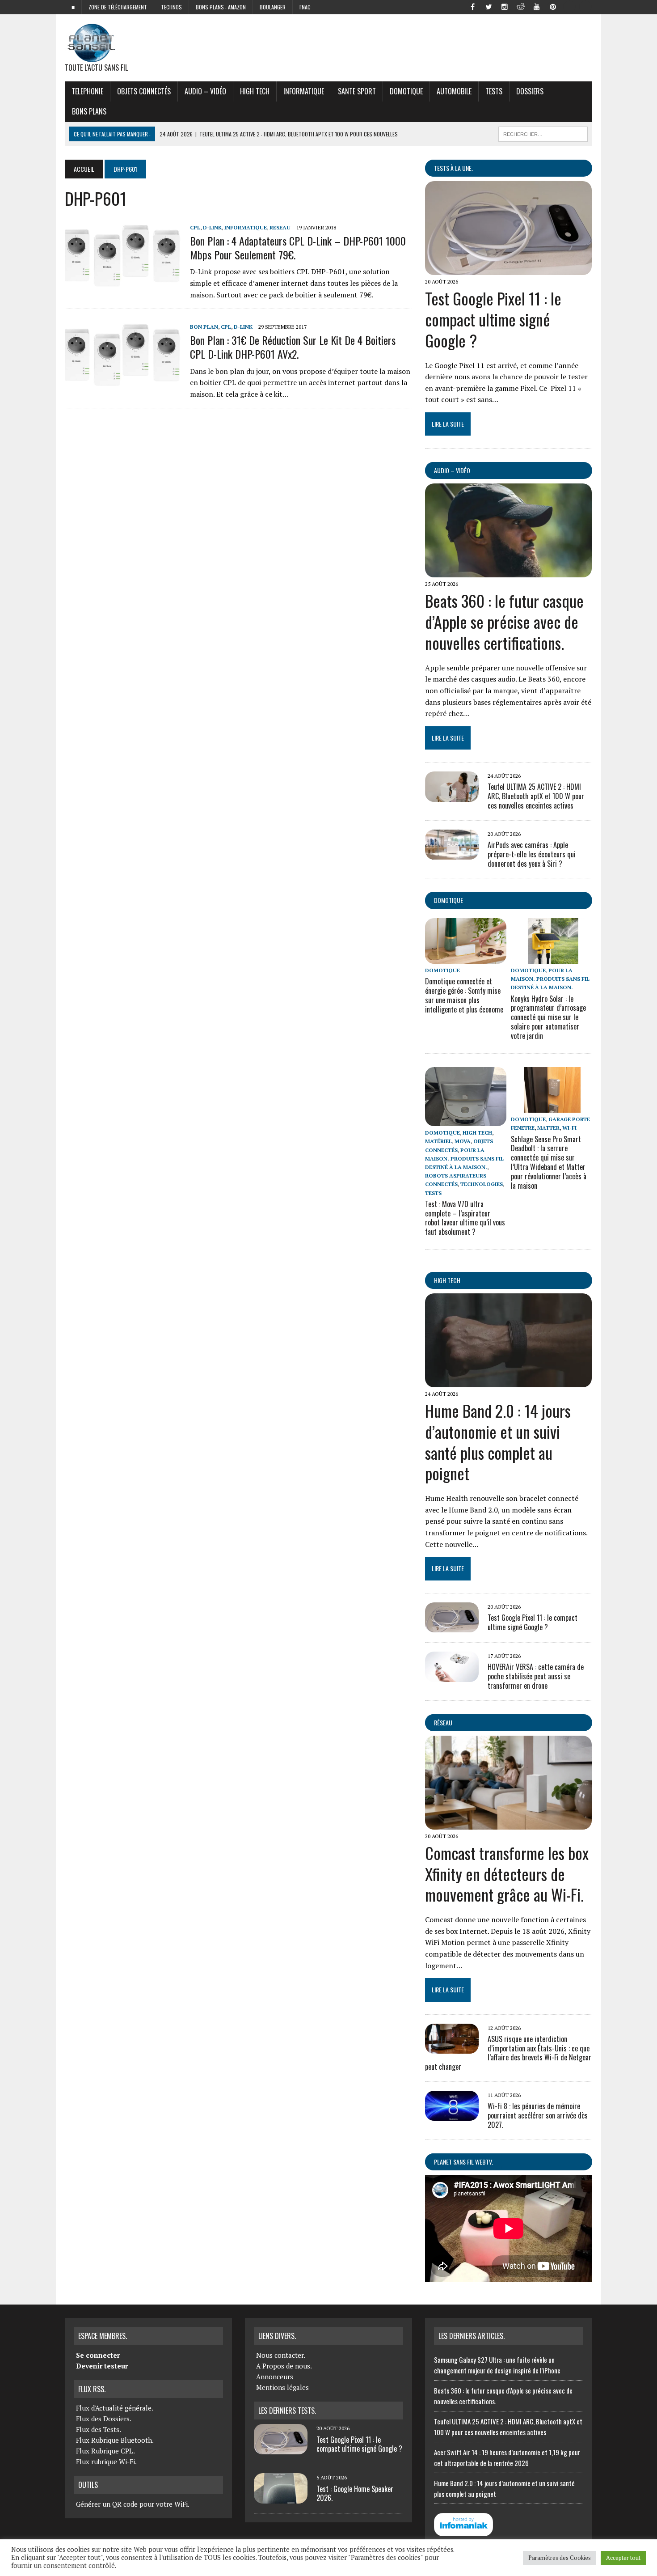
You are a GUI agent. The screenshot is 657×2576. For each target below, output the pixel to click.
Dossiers (530, 91)
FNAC (305, 7)
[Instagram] (505, 6)
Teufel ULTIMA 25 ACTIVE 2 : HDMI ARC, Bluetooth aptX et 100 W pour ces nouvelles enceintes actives (536, 796)
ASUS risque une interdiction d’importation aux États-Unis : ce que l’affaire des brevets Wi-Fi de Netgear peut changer (508, 2053)
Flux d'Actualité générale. (115, 2408)
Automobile (454, 91)
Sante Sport (357, 91)
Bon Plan (204, 327)
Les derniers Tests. (287, 2411)
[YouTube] (537, 6)
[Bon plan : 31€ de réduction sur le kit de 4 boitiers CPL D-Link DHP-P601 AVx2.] (123, 382)
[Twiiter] (489, 6)
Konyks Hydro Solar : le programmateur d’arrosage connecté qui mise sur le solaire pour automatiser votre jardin (548, 1017)
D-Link (212, 227)
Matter (548, 1128)
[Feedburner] (569, 6)
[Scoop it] (585, 6)
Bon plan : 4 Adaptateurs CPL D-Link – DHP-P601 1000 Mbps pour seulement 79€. (298, 248)
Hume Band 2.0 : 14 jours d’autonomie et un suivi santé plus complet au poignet (498, 1442)
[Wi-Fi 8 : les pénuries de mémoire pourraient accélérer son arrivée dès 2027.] (452, 2115)
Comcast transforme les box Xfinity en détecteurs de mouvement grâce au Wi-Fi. (507, 1874)
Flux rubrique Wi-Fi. (106, 2462)
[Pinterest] (553, 6)
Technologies (482, 1184)
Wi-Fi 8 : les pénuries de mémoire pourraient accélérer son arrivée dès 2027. (538, 2115)
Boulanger (273, 7)
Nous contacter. (281, 2355)
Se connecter (98, 2355)
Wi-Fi (569, 1128)
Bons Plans (89, 111)
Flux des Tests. (99, 2429)
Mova (463, 1141)
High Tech (255, 91)
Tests (494, 91)
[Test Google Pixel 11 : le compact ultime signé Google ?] (508, 269)
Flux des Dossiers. (104, 2419)
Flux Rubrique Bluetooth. (115, 2440)
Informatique (304, 91)
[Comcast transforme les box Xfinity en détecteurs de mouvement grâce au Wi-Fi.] (508, 1823)
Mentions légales (282, 2387)
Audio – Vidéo (205, 91)
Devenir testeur (102, 2366)
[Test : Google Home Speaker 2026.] (281, 2498)
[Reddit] (521, 6)
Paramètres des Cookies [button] (560, 2558)
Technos (171, 7)
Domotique (406, 91)
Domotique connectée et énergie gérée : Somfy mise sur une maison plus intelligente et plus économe (464, 995)
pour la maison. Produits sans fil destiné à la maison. (550, 979)
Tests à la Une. (453, 168)
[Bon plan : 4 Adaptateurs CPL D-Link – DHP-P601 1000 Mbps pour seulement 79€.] (123, 282)
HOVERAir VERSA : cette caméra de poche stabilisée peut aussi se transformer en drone (536, 1676)
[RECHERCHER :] (543, 133)
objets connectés (144, 91)
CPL (195, 227)
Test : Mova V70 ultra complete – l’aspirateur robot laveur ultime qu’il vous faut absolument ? (465, 1218)
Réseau (443, 1722)
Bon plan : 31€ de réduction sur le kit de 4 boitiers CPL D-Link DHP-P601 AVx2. (293, 347)
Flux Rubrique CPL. (105, 2451)
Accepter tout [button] (623, 2558)
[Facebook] (472, 6)
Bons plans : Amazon (221, 7)
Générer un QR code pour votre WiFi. (133, 2504)
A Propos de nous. (284, 2366)
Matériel (438, 1141)
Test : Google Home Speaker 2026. (355, 2493)
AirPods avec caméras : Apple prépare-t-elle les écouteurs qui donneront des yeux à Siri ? (532, 854)
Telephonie (87, 91)
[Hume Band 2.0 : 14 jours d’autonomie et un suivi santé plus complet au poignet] (508, 1381)
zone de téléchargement (118, 7)
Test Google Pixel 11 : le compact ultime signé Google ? (493, 319)
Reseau (280, 227)
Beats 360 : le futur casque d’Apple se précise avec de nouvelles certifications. (504, 621)
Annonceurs (275, 2377)
